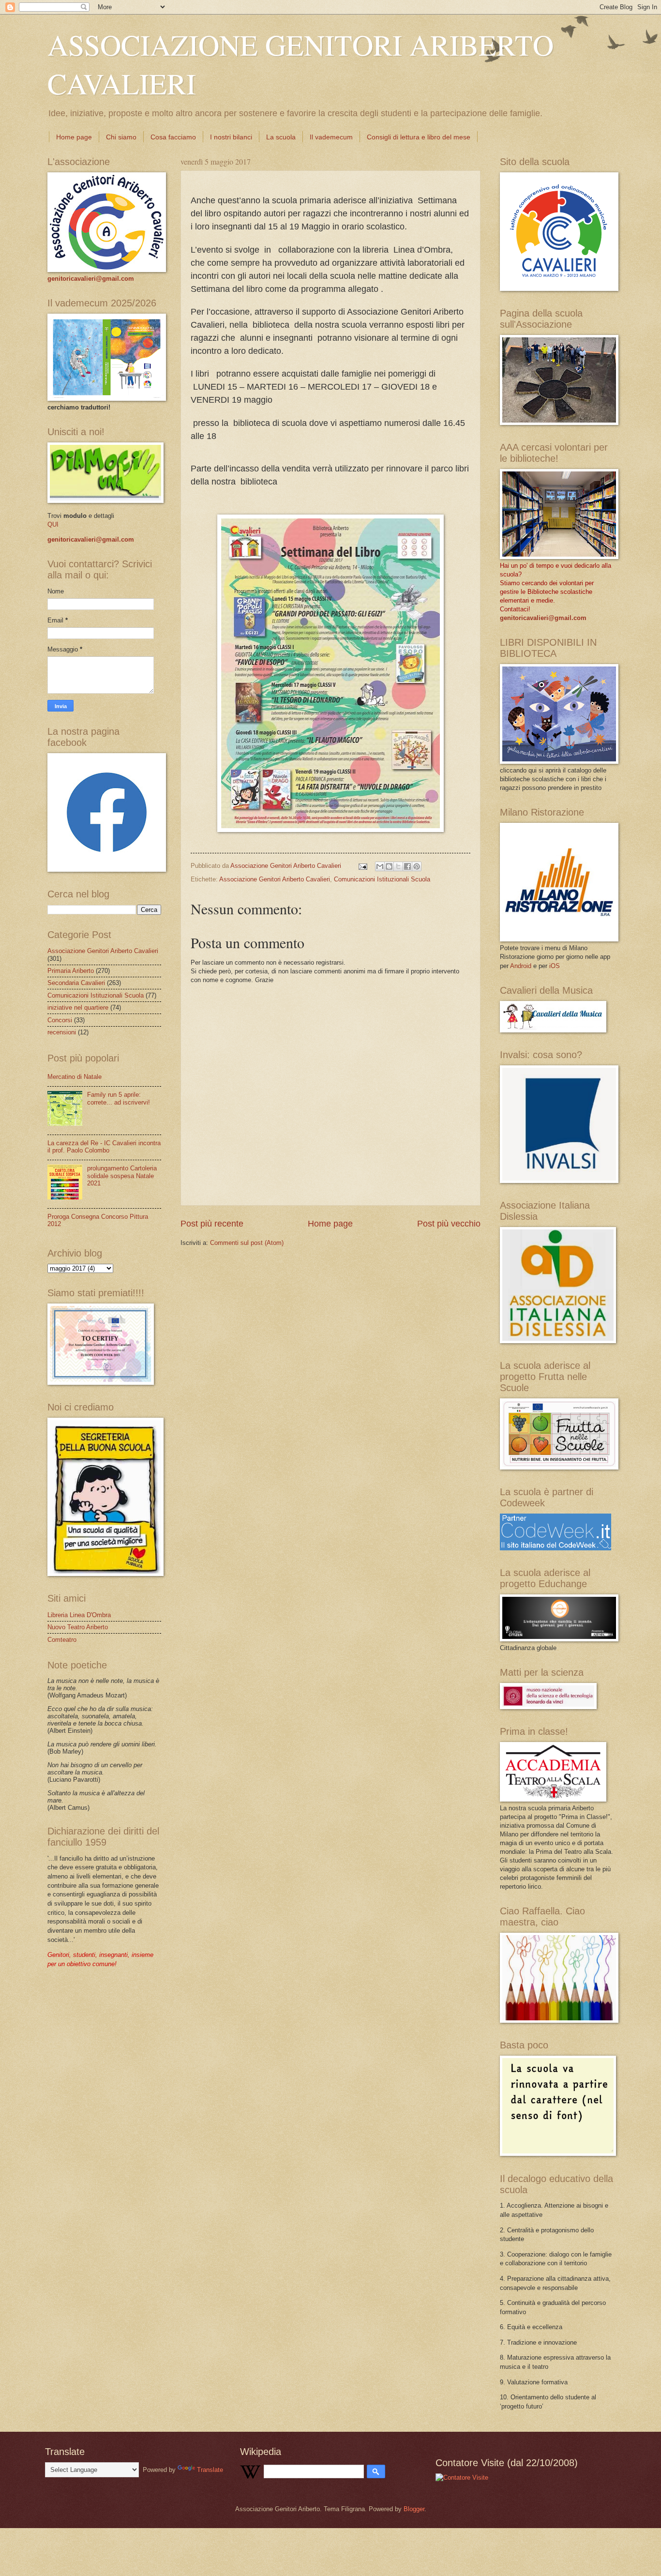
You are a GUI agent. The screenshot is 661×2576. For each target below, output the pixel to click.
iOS (555, 966)
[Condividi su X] (398, 866)
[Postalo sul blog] (389, 866)
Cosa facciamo (173, 137)
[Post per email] (362, 866)
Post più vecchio (449, 1224)
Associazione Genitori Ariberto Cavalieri (275, 879)
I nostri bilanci (231, 137)
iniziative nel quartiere (78, 1008)
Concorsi (60, 1020)
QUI (53, 524)
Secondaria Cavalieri (76, 983)
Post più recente (212, 1224)
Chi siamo (121, 137)
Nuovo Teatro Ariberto (78, 1627)
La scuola (281, 137)
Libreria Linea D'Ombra (79, 1615)
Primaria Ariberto (71, 971)
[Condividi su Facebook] (407, 866)
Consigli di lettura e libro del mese (419, 137)
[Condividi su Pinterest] (417, 866)
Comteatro (62, 1640)
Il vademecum (331, 137)
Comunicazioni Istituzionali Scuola (382, 879)
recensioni (62, 1032)
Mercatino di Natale (75, 1077)
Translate (210, 2470)
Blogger (414, 2509)
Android (521, 966)
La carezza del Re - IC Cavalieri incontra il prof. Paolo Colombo (104, 1147)
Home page (74, 137)
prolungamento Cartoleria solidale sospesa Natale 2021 (122, 1176)
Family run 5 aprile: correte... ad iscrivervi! (119, 1098)
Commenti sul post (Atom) (247, 1243)
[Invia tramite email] (380, 866)
